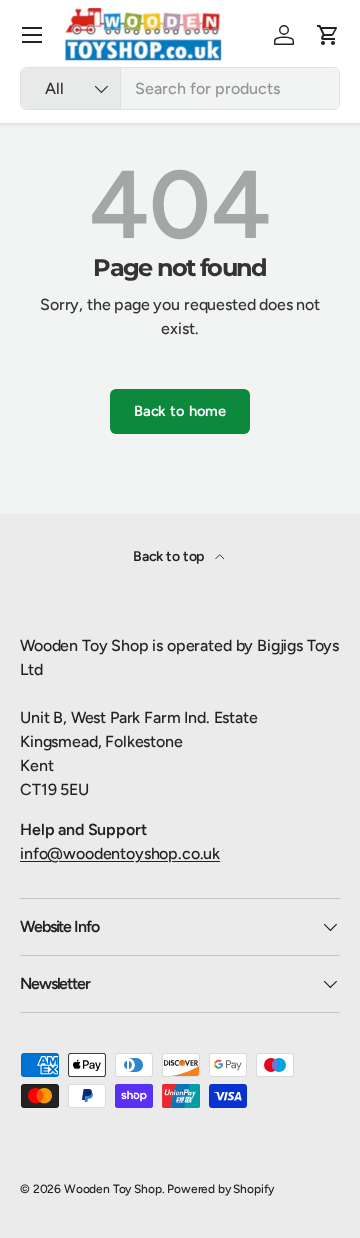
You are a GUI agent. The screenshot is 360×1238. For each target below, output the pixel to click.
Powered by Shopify (220, 1189)
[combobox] (180, 88)
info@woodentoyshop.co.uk (120, 853)
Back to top (170, 556)
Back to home (180, 411)
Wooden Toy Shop (113, 1189)
